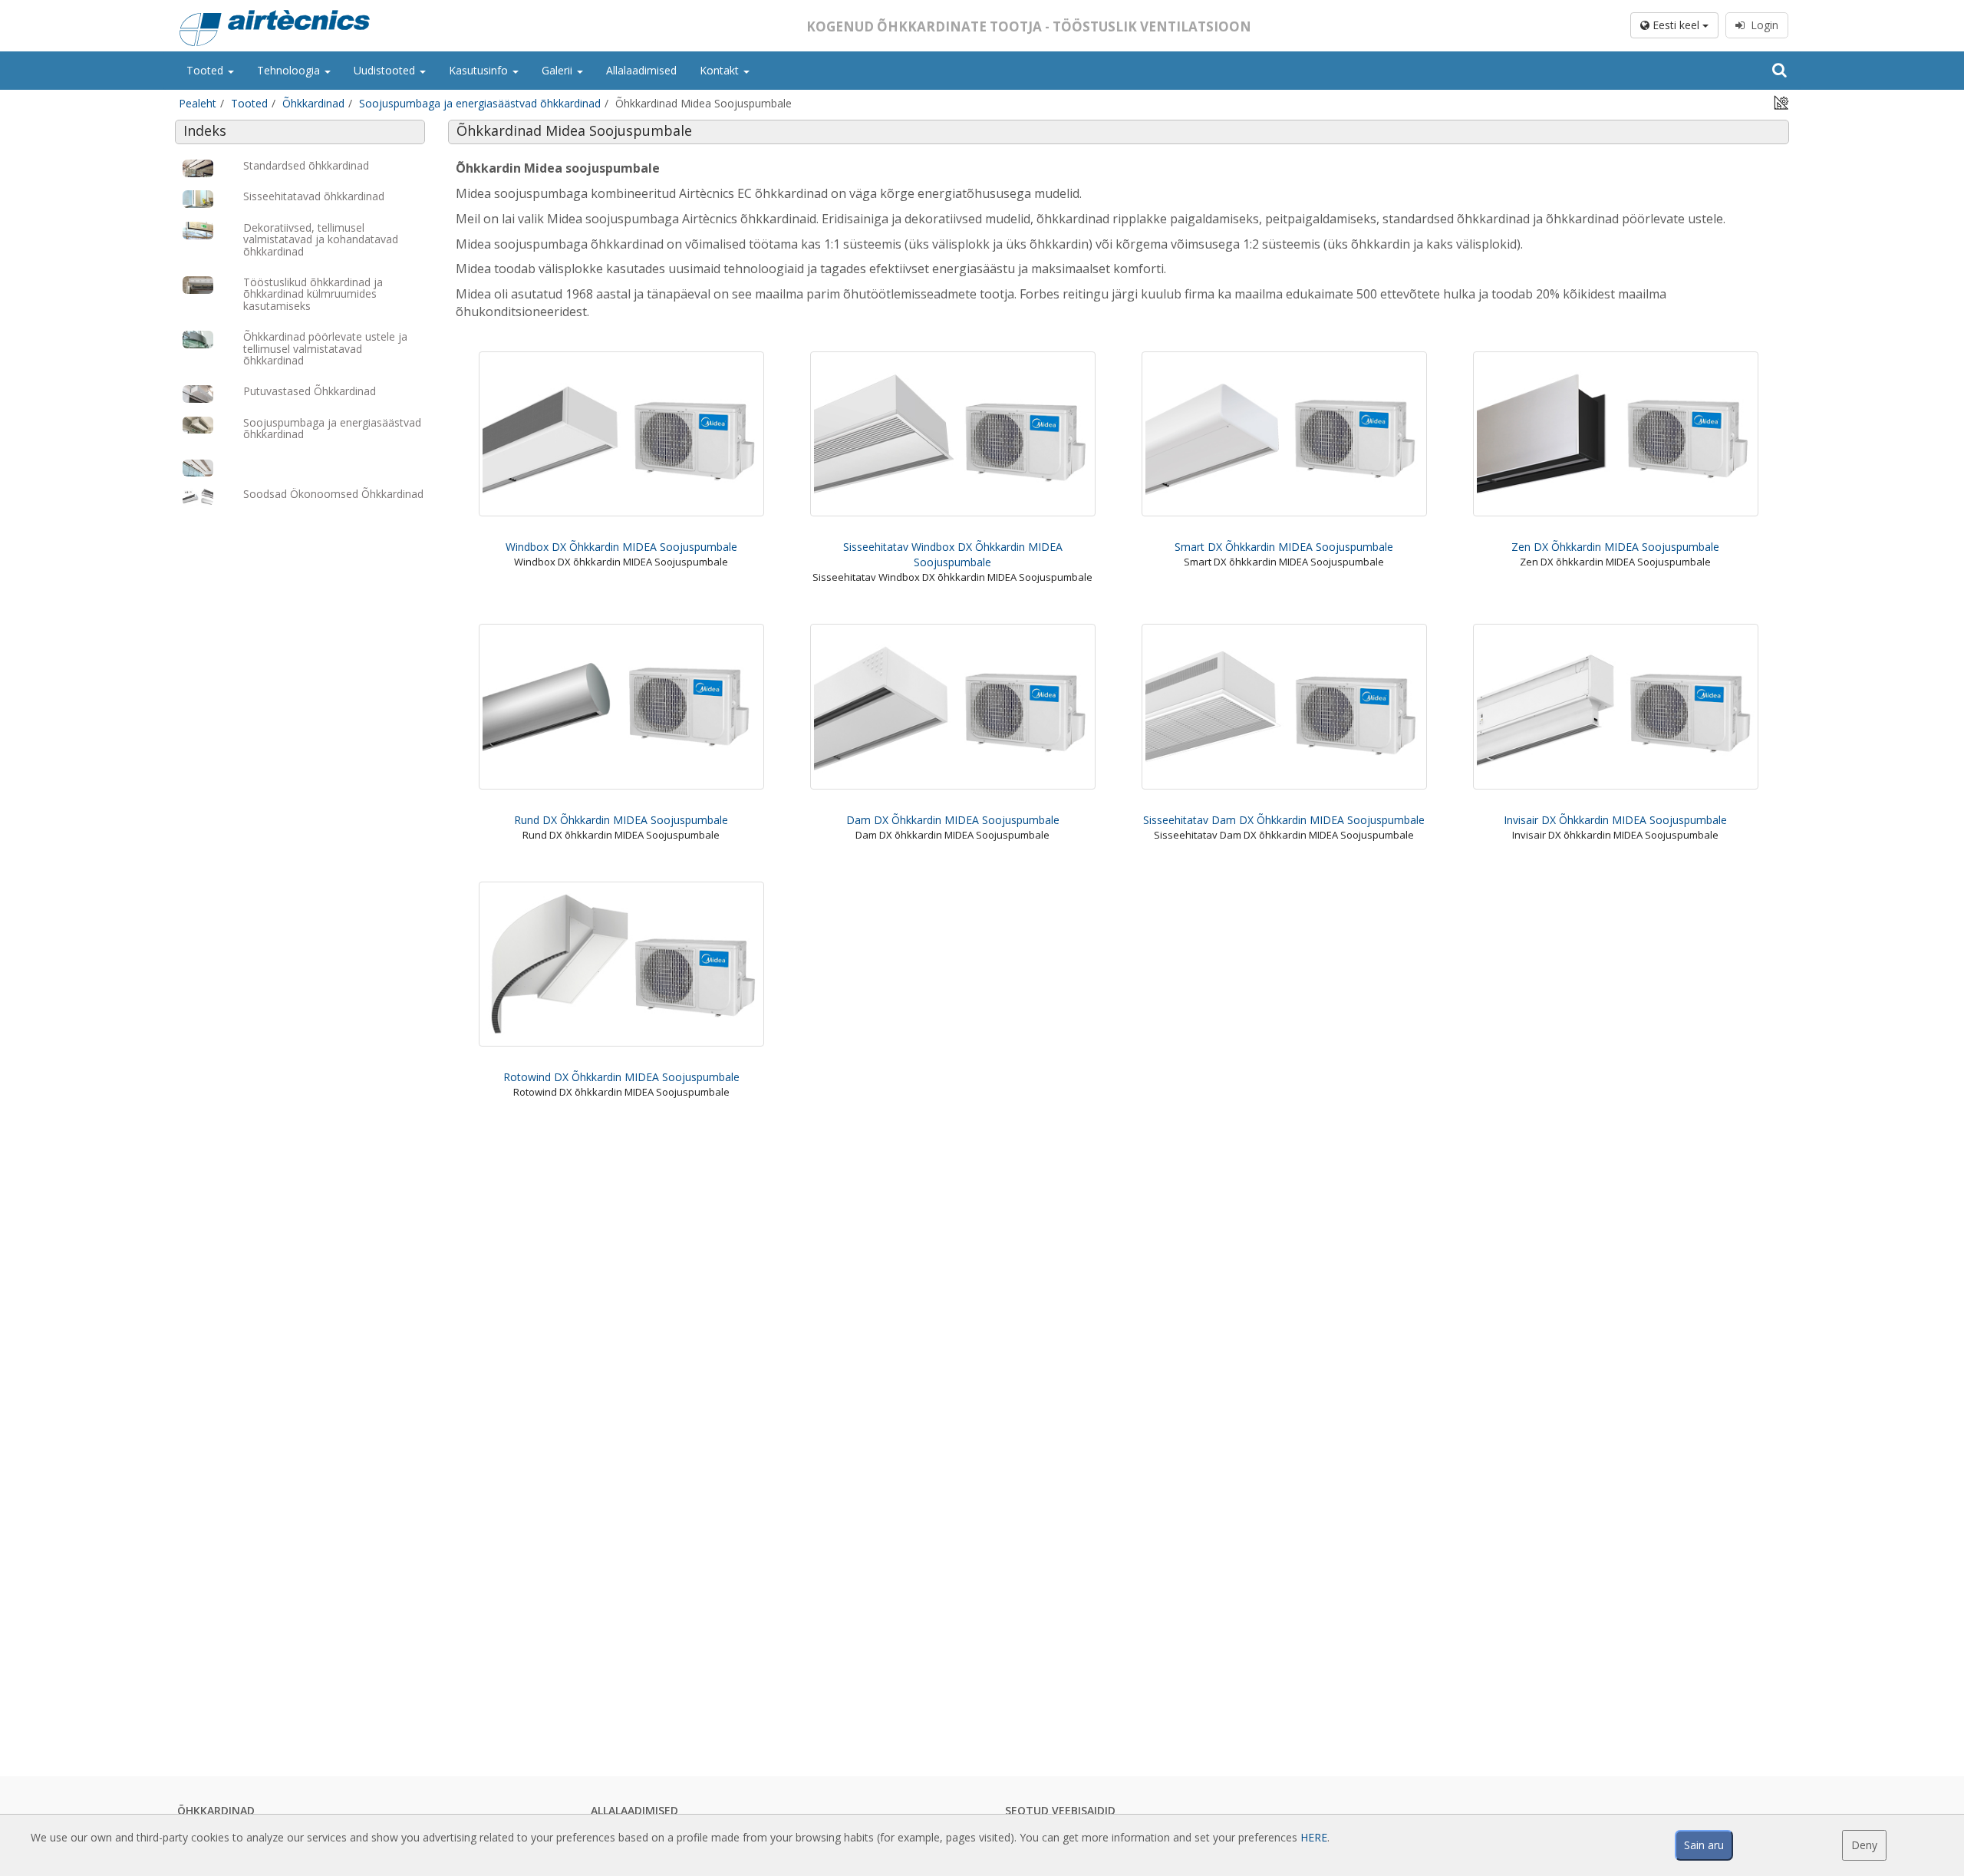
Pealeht (198, 103)
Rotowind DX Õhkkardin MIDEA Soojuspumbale (621, 1077)
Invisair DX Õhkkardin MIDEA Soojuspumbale (1615, 820)
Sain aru (1704, 1845)
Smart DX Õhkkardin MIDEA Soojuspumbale (1284, 547)
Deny (1864, 1845)
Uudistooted (386, 70)
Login (1761, 25)
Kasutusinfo (480, 70)
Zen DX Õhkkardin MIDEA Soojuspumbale (1615, 547)
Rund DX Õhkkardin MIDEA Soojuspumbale (621, 820)
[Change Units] (1781, 102)
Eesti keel (1676, 25)
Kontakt (721, 70)
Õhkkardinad (313, 103)
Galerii (559, 70)
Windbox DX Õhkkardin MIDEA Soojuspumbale (621, 547)
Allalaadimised (641, 70)
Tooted (206, 70)
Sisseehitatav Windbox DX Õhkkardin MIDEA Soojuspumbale (953, 554)
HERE (1314, 1837)
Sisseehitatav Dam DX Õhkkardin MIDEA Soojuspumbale (1284, 820)
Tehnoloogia (290, 70)
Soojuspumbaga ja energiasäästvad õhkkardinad (480, 103)
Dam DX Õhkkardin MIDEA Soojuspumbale (953, 820)
